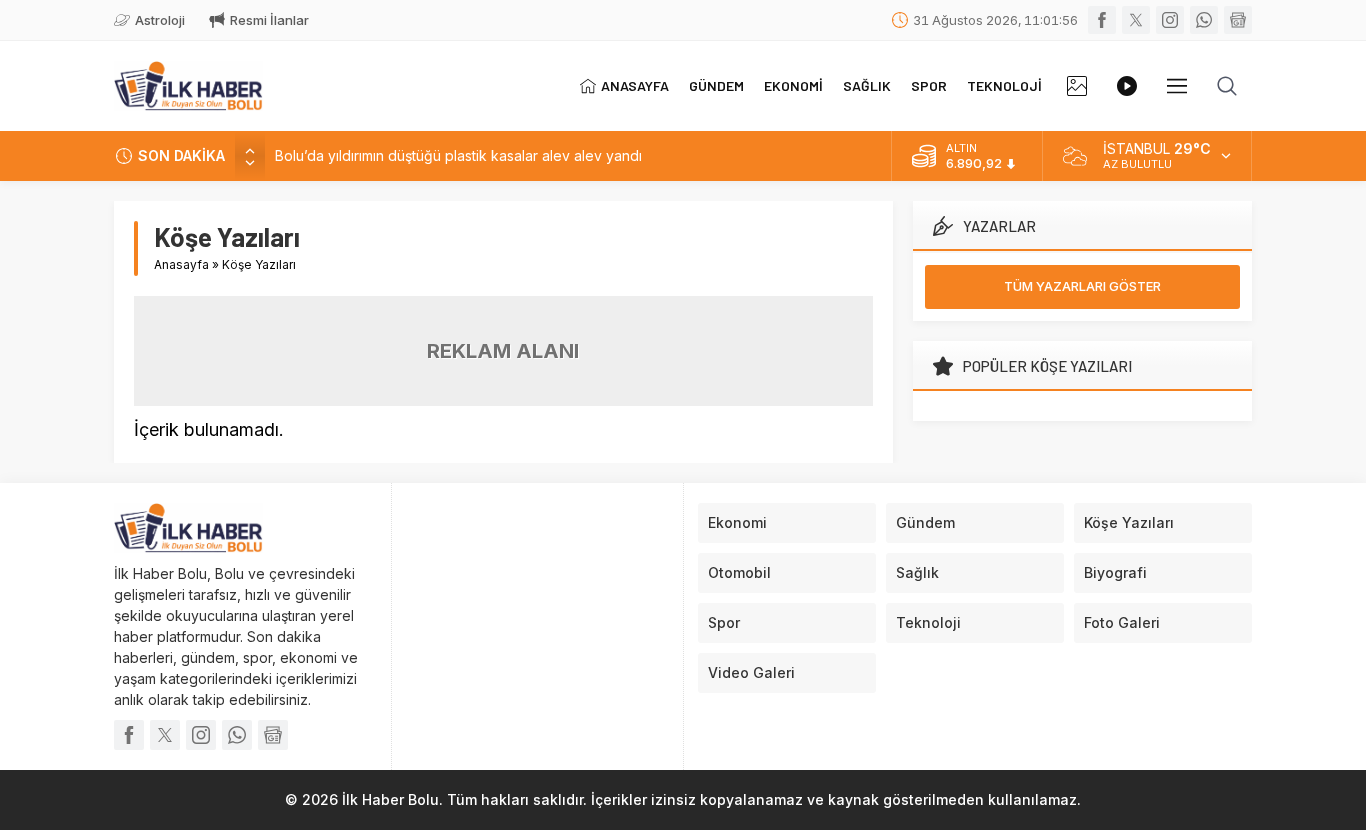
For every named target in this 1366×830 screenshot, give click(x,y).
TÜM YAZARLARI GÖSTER (1082, 286)
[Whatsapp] (1204, 20)
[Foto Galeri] (1077, 86)
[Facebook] (1102, 20)
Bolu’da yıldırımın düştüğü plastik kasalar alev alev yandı (458, 155)
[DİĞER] (1177, 86)
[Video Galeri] (1127, 86)
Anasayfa (181, 264)
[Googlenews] (1238, 20)
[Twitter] (1136, 20)
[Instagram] (1170, 20)
